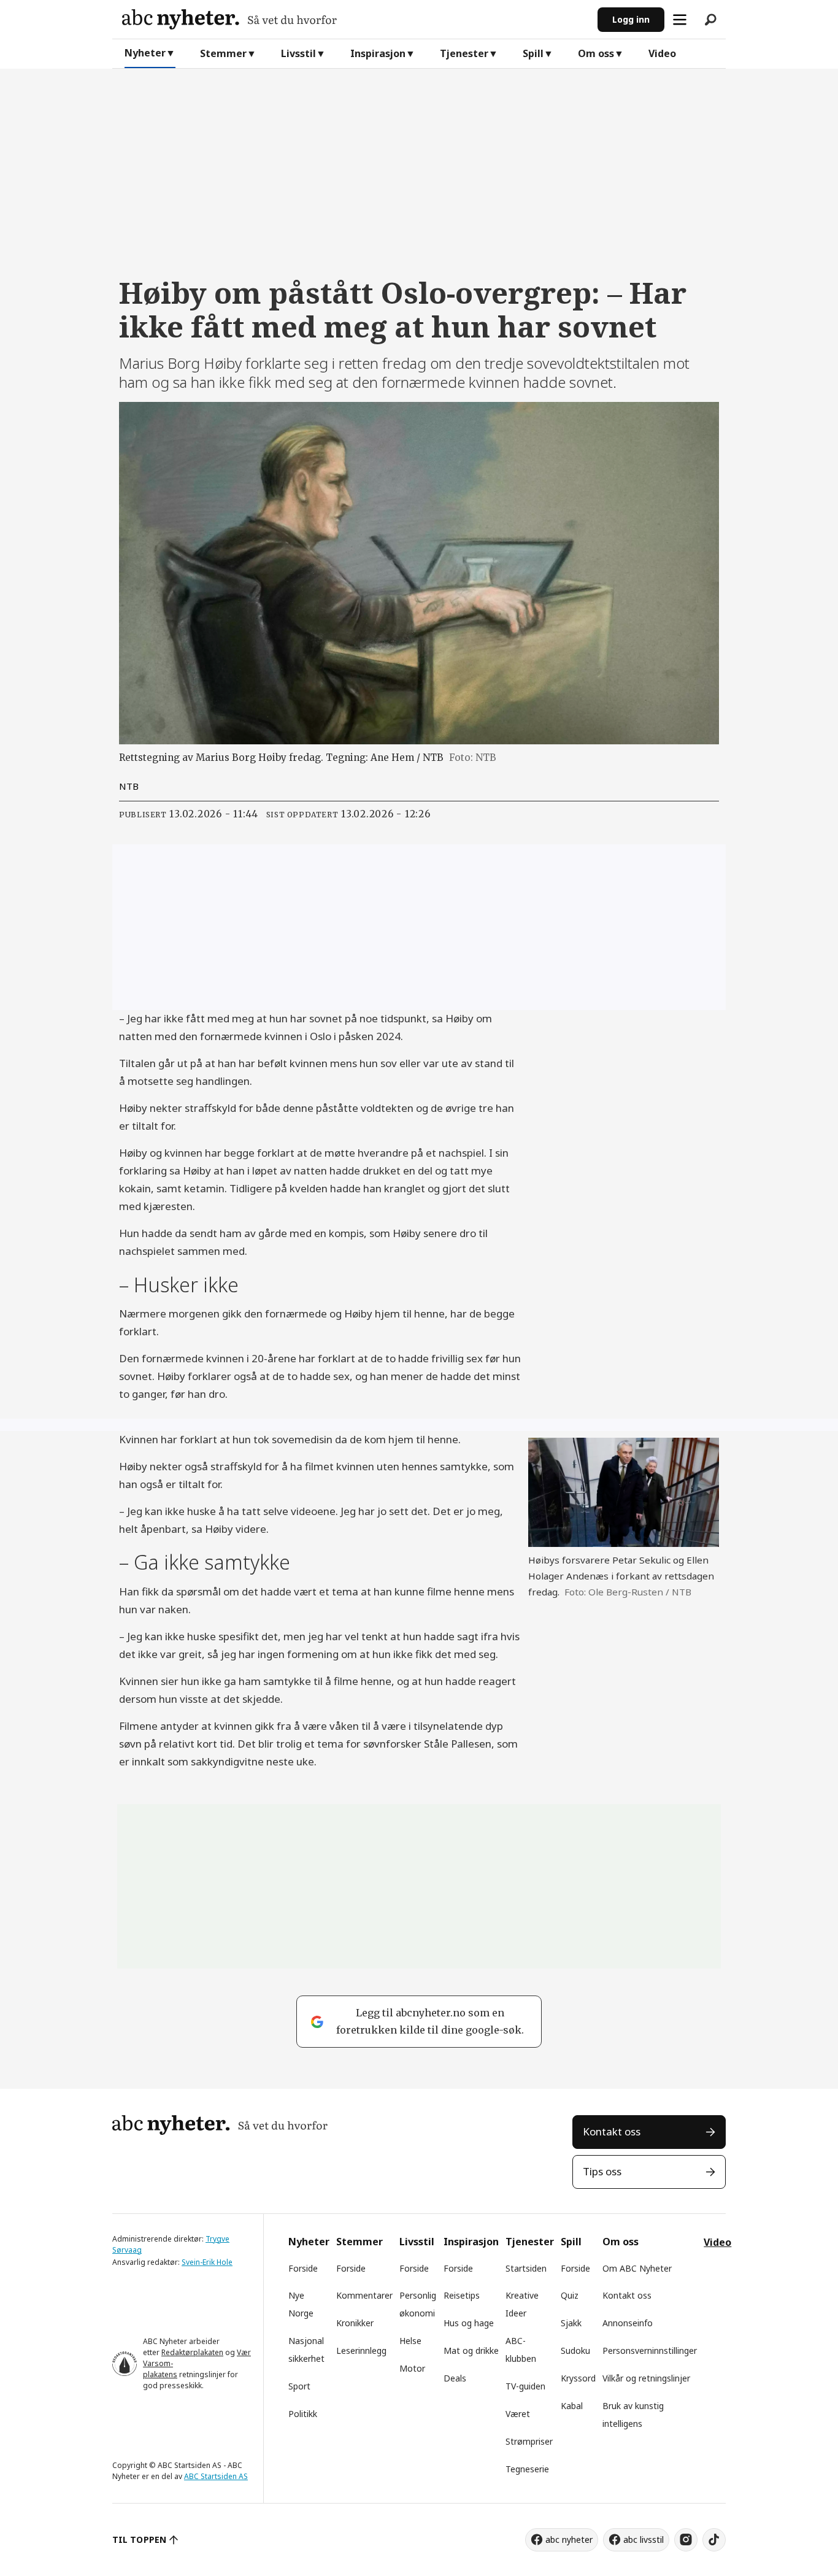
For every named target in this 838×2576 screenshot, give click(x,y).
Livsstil (298, 53)
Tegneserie (527, 2469)
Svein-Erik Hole (207, 2262)
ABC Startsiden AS (216, 2476)
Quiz (570, 2295)
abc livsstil (644, 2539)
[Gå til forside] (355, 19)
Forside (303, 2268)
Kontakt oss (612, 2131)
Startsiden (526, 2268)
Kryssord (578, 2378)
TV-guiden (525, 2386)
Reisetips (462, 2295)
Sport (299, 2386)
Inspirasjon (378, 53)
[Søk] (710, 20)
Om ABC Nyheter (637, 2268)
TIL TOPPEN (139, 2539)
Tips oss (602, 2171)
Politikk (303, 2414)
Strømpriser (529, 2441)
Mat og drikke (471, 2350)
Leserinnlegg (361, 2350)
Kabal (572, 2406)
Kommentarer (364, 2295)
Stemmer (223, 53)
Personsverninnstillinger (650, 2350)
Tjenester (464, 53)
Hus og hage (469, 2323)
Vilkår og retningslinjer (646, 2378)
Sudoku (575, 2350)
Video (662, 53)
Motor (412, 2368)
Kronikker (355, 2323)
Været (518, 2414)
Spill (533, 53)
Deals (455, 2378)
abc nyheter (569, 2539)
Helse (410, 2341)
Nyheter (145, 53)
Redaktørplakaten (192, 2352)
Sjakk (571, 2323)
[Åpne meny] (680, 20)
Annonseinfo (628, 2323)
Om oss (596, 53)
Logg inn (631, 19)
